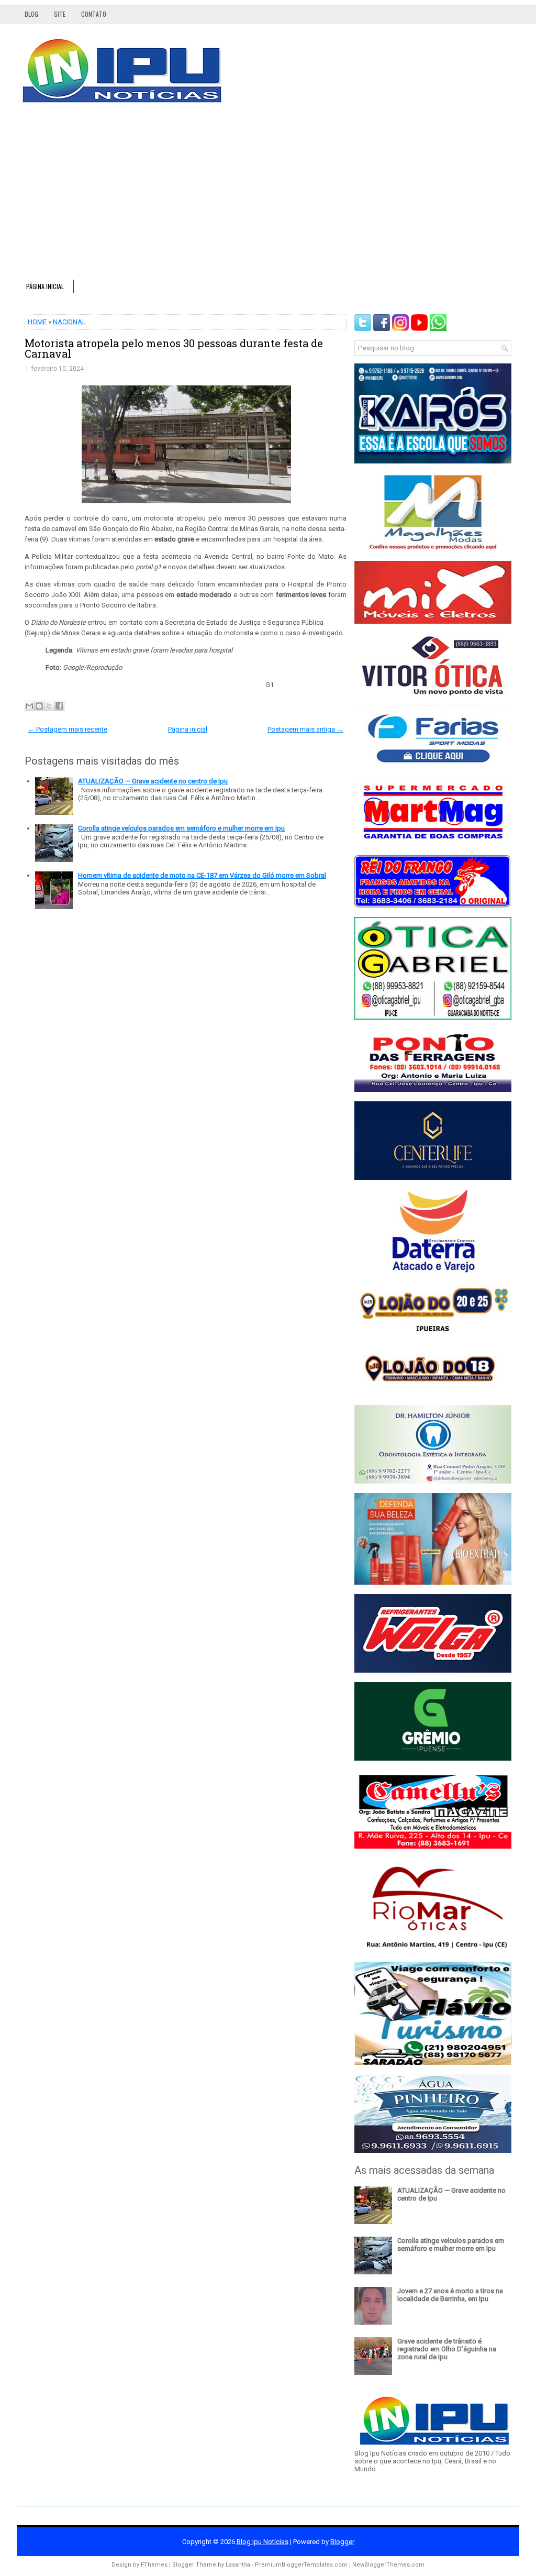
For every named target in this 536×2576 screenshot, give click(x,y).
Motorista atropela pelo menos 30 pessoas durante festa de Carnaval (174, 348)
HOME (37, 322)
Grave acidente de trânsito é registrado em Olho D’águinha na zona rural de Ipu (447, 2349)
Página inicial (45, 286)
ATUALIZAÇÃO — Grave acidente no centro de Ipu (153, 781)
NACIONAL (69, 322)
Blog (31, 14)
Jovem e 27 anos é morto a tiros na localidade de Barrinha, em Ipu (450, 2295)
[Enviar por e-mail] (29, 706)
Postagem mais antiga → (305, 729)
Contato (94, 14)
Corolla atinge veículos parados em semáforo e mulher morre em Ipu (181, 828)
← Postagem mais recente (68, 729)
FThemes (154, 2565)
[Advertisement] (268, 196)
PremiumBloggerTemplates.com (301, 2565)
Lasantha (238, 2565)
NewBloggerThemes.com (388, 2565)
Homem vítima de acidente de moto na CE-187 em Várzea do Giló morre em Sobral (202, 875)
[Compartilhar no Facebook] (59, 706)
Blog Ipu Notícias (263, 2542)
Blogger (342, 2542)
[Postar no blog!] (39, 706)
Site (60, 14)
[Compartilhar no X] (49, 706)
